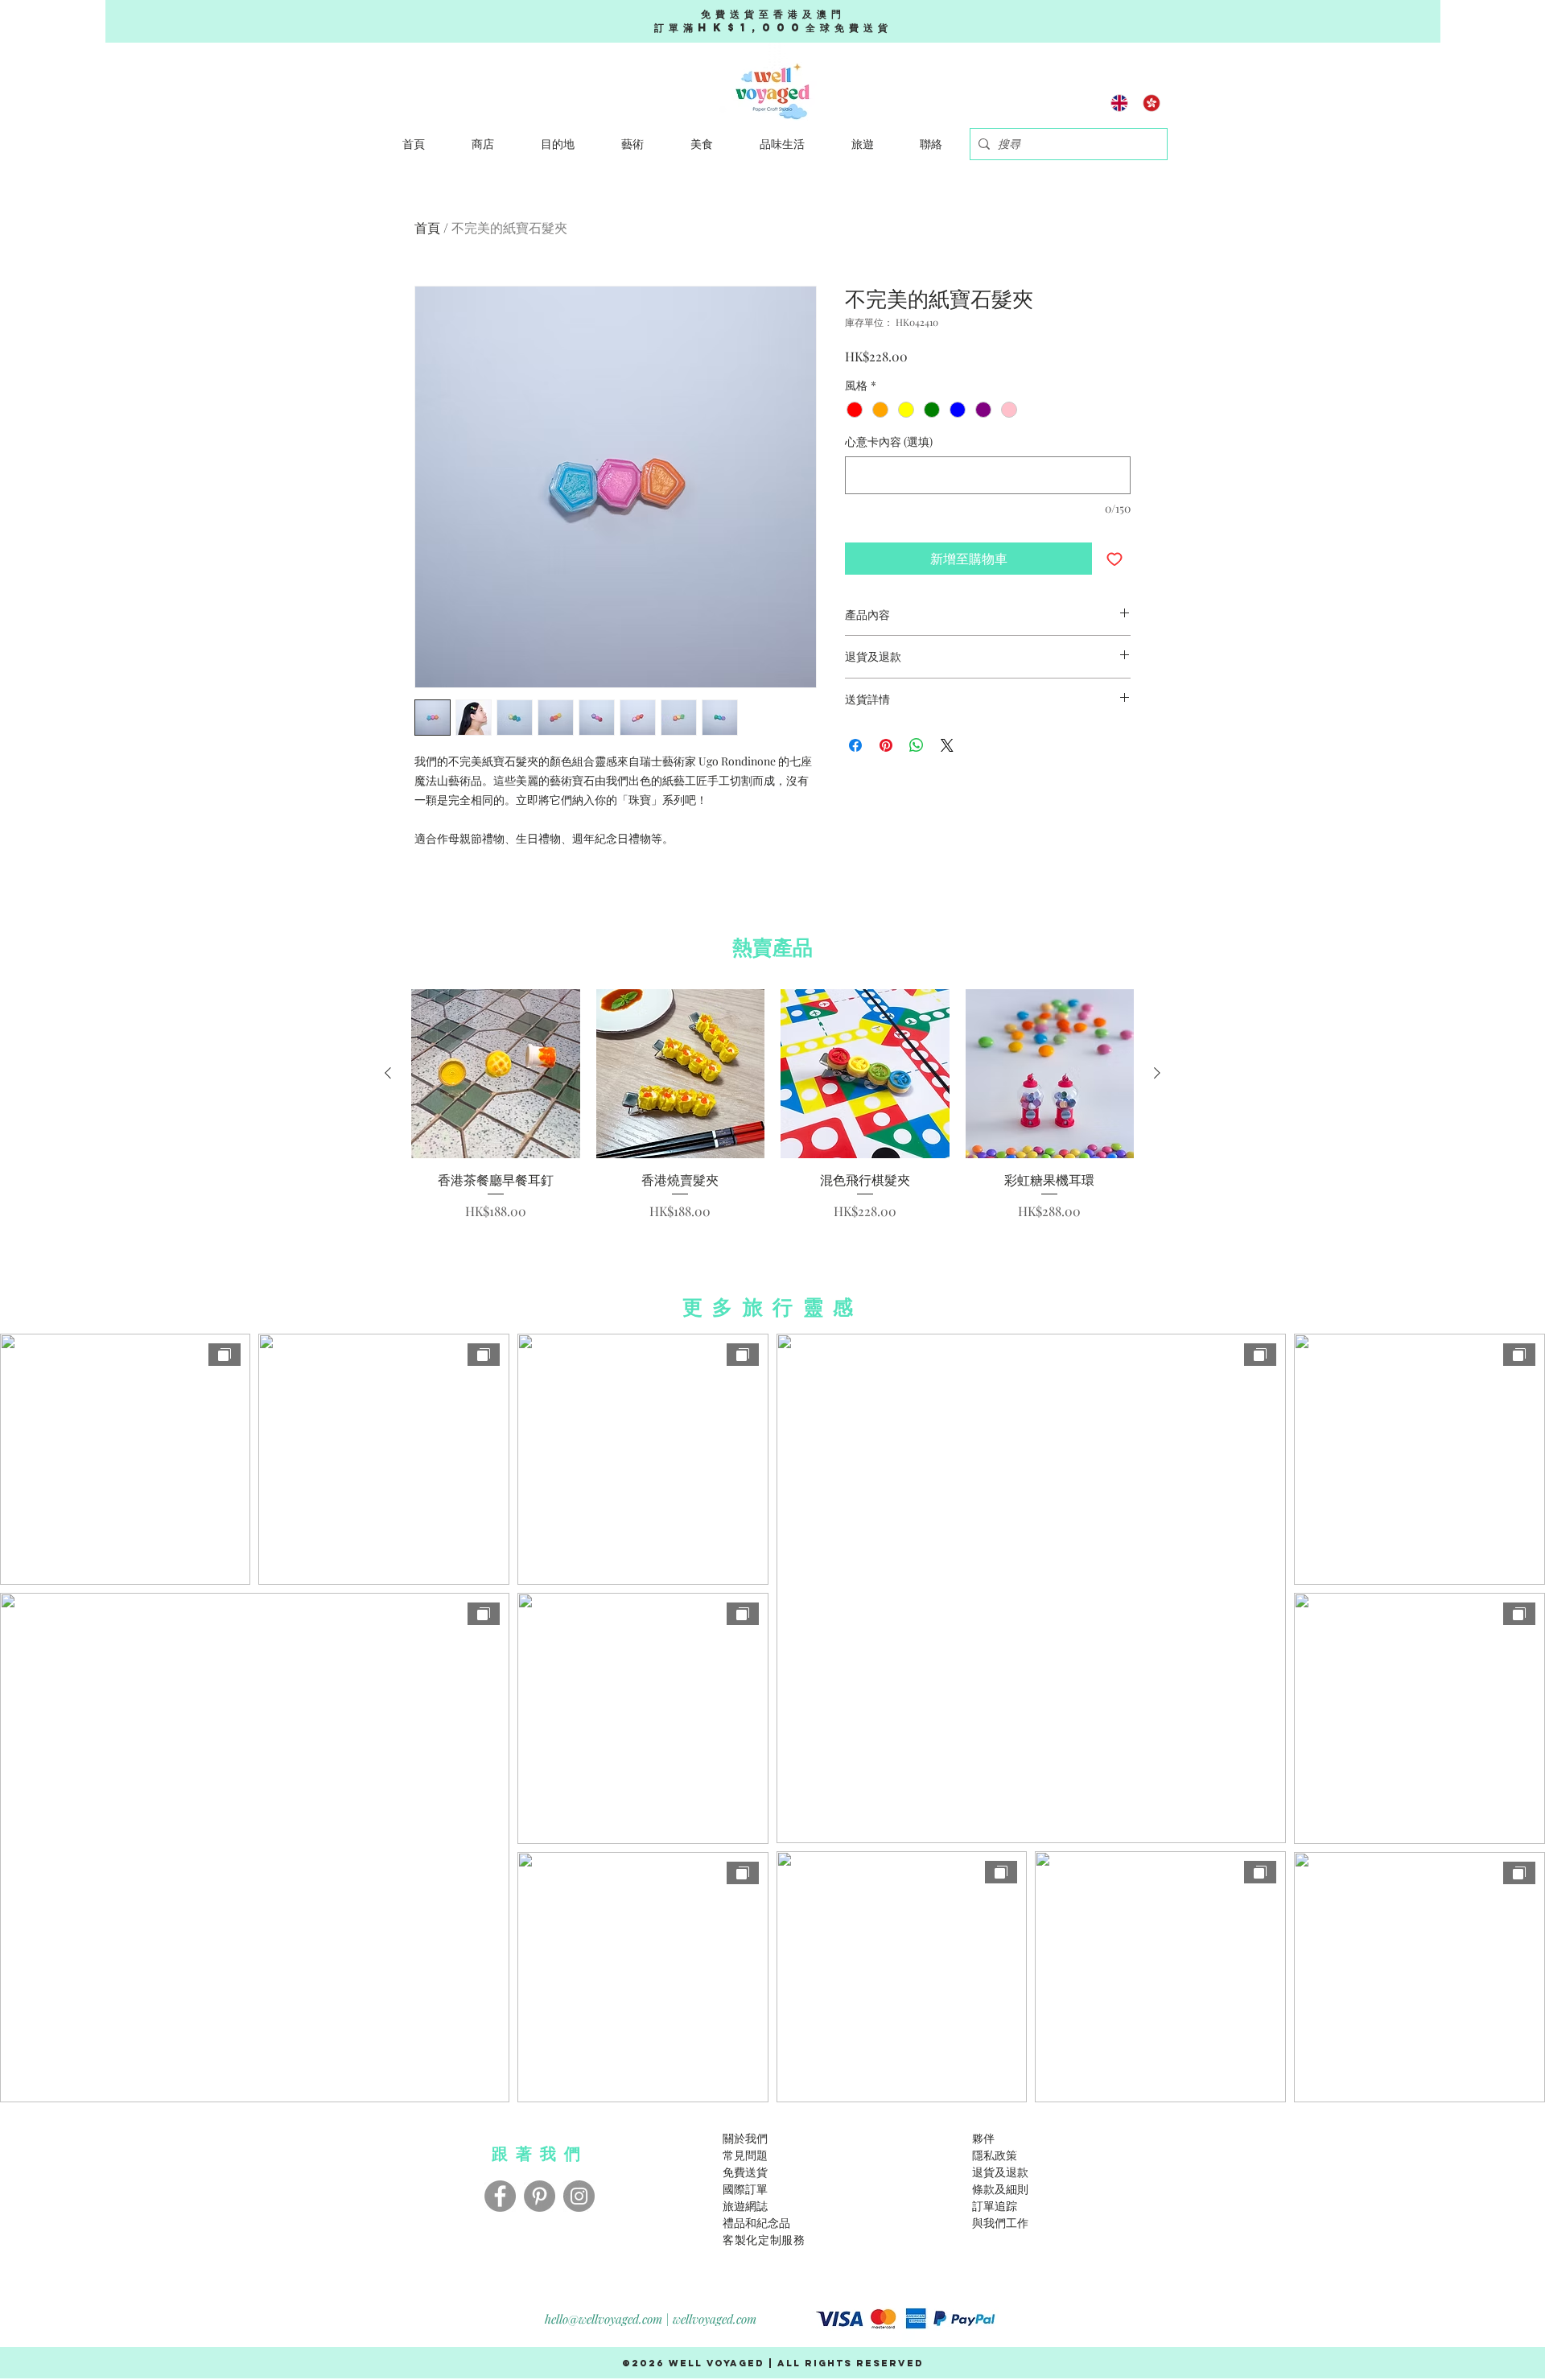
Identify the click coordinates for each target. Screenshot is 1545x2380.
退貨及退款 (1000, 2172)
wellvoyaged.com (715, 2319)
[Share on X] (947, 745)
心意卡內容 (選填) (889, 441)
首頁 (427, 227)
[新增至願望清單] (1114, 559)
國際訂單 (745, 2189)
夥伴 (983, 2138)
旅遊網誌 (745, 2206)
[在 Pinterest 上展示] (886, 745)
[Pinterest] (540, 2196)
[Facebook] (500, 2196)
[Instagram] (579, 2196)
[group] (772, 1105)
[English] (1120, 103)
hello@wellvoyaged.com (604, 2319)
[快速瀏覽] (496, 1074)
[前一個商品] (388, 1073)
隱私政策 (995, 2155)
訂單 (983, 2206)
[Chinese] (1152, 103)
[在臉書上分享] (855, 745)
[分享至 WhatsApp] (917, 745)
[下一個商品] (1157, 1073)
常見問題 (745, 2155)
